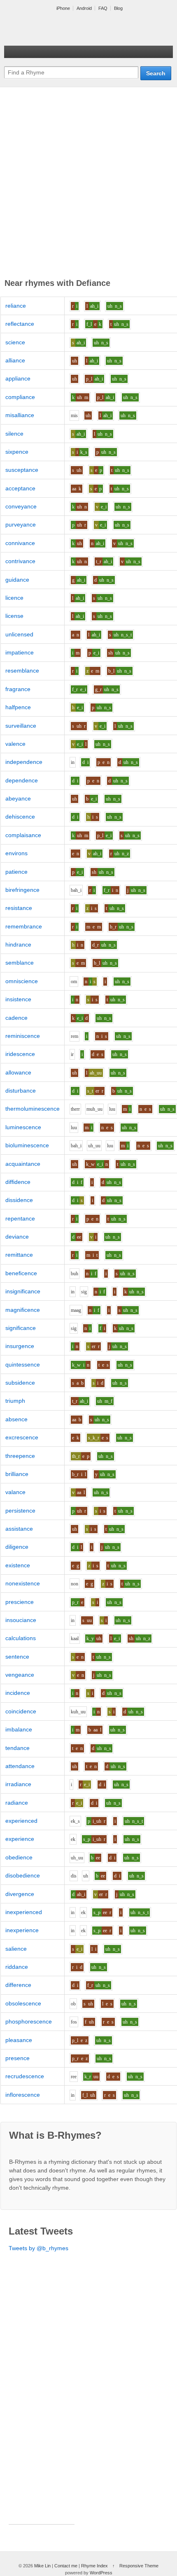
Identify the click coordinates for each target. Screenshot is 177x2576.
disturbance (21, 1091)
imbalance (19, 1729)
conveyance (21, 506)
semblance (20, 963)
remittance (19, 1255)
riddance (17, 1967)
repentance (20, 1218)
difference (18, 1985)
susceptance (22, 470)
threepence (20, 1456)
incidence (18, 1693)
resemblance (22, 671)
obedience (19, 1857)
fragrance (18, 689)
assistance (19, 1529)
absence (16, 1419)
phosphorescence (29, 2021)
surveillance (21, 726)
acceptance (20, 488)
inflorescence (23, 2095)
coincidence (21, 1711)
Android (84, 8)
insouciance (21, 1620)
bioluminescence (27, 1145)
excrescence (22, 1437)
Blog (118, 8)
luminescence (23, 1127)
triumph (15, 1401)
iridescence (20, 1054)
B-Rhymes (66, 29)
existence (18, 1565)
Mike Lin (42, 2566)
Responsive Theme (139, 2566)
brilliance (17, 1474)
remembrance (24, 926)
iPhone (63, 8)
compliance (20, 397)
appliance (18, 378)
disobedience (23, 1875)
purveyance (21, 524)
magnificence (23, 1310)
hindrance (18, 945)
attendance (20, 1766)
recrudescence (25, 2076)
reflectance (20, 324)
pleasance (19, 2040)
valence (15, 744)
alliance (15, 360)
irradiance (18, 1784)
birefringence (22, 890)
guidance (17, 580)
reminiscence (23, 1036)
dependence (22, 780)
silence (14, 434)
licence (14, 598)
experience (20, 1839)
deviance (17, 1237)
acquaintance (23, 1164)
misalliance (20, 415)
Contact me (66, 2566)
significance (21, 1328)
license (14, 616)
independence (24, 762)
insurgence (20, 1346)
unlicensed (19, 634)
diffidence (18, 1182)
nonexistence (23, 1583)
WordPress (101, 2573)
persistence (20, 1511)
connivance (20, 543)
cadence (16, 1018)
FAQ (103, 8)
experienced (21, 1821)
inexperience (22, 1930)
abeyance (18, 798)
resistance (19, 908)
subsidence (20, 1383)
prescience (20, 1602)
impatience (20, 652)
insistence (18, 999)
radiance (17, 1803)
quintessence (23, 1365)
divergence (20, 1894)
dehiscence (20, 817)
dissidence (19, 1200)
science (15, 342)
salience (16, 1949)
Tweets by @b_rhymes (38, 2248)
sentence (17, 1657)
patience (16, 872)
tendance (17, 1748)
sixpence (17, 452)
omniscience (22, 981)
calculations (21, 1638)
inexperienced (24, 1912)
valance (15, 1492)
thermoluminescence (33, 1109)
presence (17, 2058)
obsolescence (23, 2003)
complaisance (23, 835)
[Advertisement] (88, 184)
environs (16, 853)
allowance (18, 1072)
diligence (17, 1547)
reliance (16, 306)
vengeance (20, 1675)
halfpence (18, 707)
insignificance (23, 1291)
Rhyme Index (94, 2566)
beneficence (21, 1273)
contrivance (20, 561)
